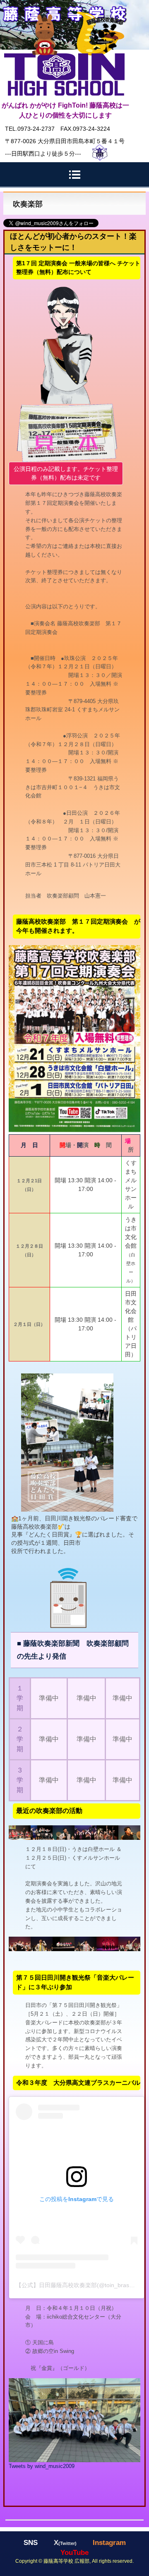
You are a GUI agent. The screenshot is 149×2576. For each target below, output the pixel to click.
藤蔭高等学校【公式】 (64, 11)
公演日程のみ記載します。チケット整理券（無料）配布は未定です (66, 473)
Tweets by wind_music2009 (42, 2466)
